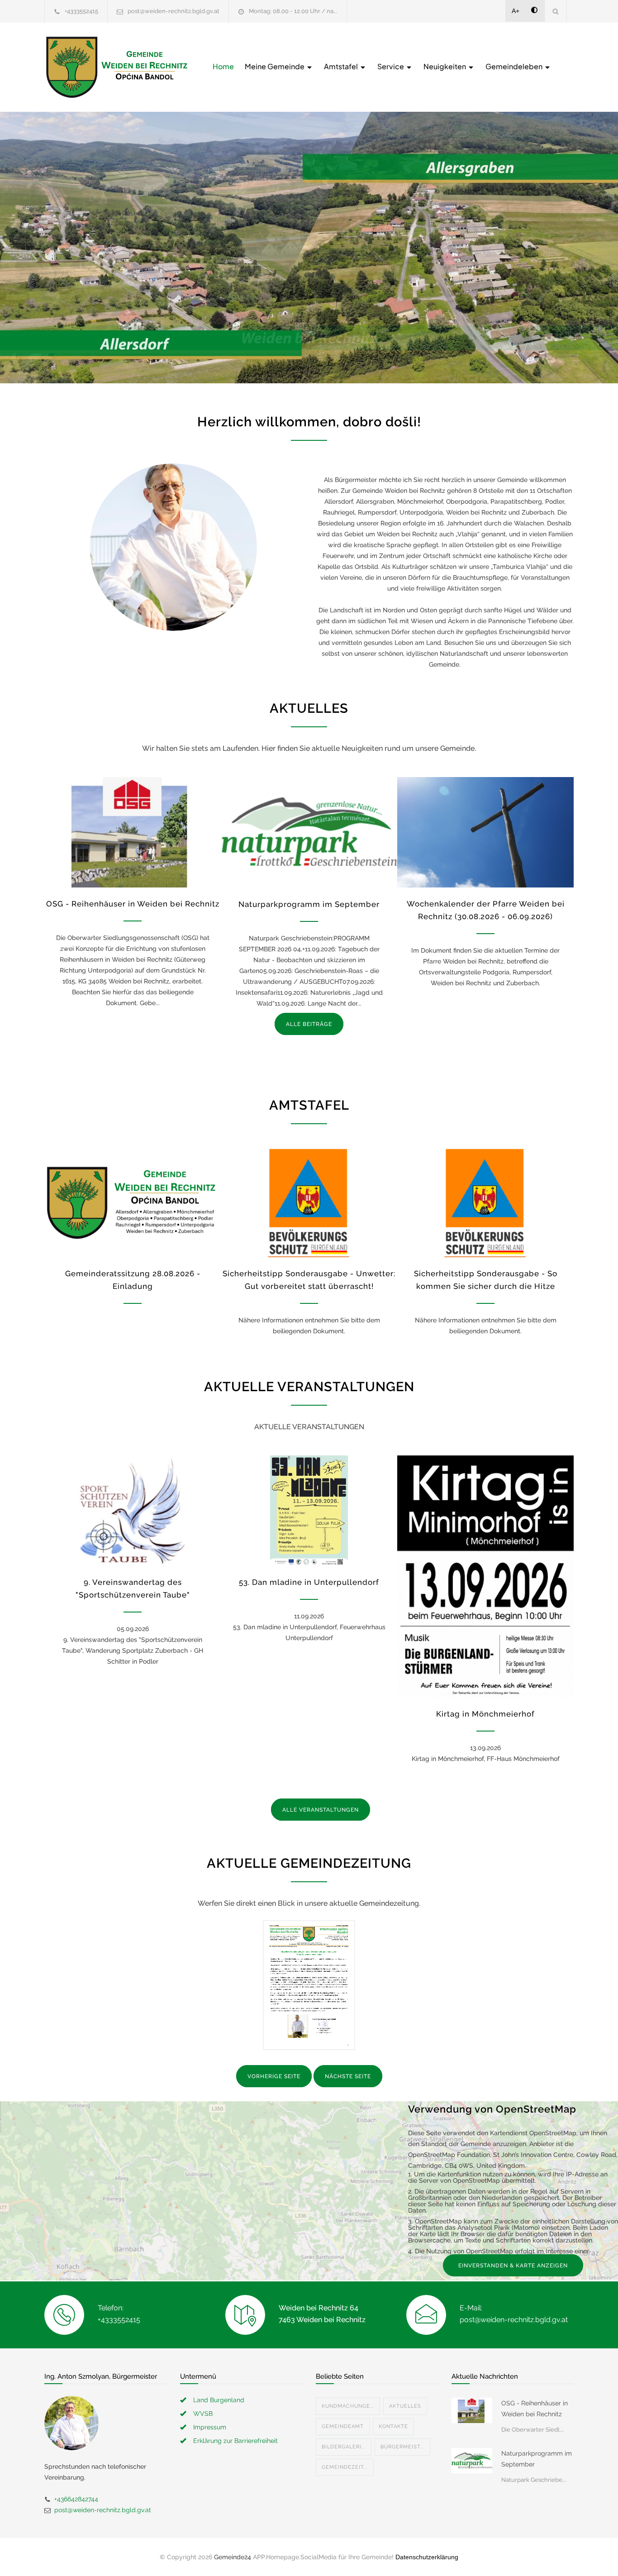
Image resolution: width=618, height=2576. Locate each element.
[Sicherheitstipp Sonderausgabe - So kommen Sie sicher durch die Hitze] (485, 1202)
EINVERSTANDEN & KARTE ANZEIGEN (513, 2266)
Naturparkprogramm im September (309, 904)
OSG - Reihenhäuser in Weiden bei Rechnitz (133, 904)
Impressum (210, 2427)
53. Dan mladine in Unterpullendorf (309, 1582)
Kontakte (393, 2426)
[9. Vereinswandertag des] (133, 1511)
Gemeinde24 (233, 2557)
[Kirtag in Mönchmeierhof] (485, 1577)
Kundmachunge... (348, 2406)
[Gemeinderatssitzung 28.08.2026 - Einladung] (133, 1202)
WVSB (203, 2414)
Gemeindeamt (343, 2426)
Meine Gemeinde (275, 66)
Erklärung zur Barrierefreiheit (235, 2441)
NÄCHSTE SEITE (348, 2076)
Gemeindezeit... (345, 2467)
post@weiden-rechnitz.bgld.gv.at (174, 11)
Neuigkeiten (445, 66)
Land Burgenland (219, 2400)
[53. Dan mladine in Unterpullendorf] (309, 1511)
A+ (516, 11)
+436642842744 (76, 2499)
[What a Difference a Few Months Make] (472, 2410)
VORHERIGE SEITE (274, 2076)
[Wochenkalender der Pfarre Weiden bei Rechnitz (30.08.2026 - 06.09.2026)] (485, 832)
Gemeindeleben (515, 66)
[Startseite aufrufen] (117, 67)
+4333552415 (81, 11)
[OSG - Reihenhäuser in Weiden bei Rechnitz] (133, 832)
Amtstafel (342, 66)
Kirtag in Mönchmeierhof (485, 1714)
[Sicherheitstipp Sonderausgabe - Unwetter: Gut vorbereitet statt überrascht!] (309, 1202)
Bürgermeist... (402, 2447)
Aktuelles (405, 2406)
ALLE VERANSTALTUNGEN (321, 1810)
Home (223, 66)
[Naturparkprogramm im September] (309, 832)
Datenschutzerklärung (427, 2557)
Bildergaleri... (344, 2447)
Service (391, 66)
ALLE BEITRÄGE (309, 1024)
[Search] (556, 11)
